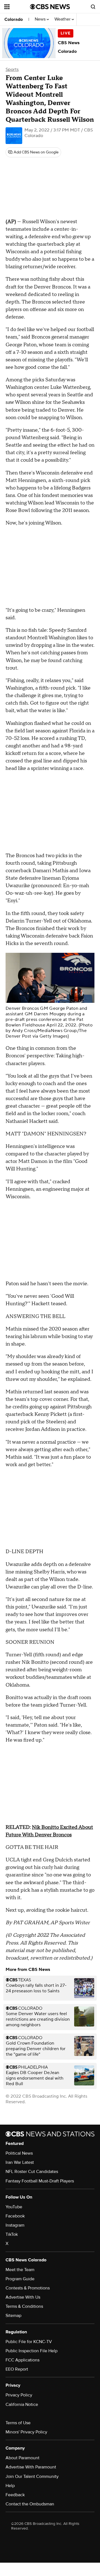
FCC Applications (22, 2360)
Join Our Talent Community (32, 2476)
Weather (63, 19)
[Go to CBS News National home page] (50, 7)
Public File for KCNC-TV (29, 2342)
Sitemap (13, 2316)
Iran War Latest (20, 2162)
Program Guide (20, 2279)
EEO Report (17, 2369)
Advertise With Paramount (31, 2467)
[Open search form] (93, 7)
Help (10, 2486)
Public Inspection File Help (32, 2351)
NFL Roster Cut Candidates (32, 2172)
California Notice (22, 2405)
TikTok (12, 2234)
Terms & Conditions (24, 2306)
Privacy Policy (19, 2395)
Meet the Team (20, 2270)
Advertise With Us (23, 2297)
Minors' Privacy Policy (26, 2432)
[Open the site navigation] (17, 7)
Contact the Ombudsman (30, 2504)
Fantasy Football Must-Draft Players (40, 2181)
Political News (19, 2153)
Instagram (15, 2225)
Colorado (14, 19)
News (41, 19)
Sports (12, 69)
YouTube (14, 2207)
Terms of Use (18, 2423)
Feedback (15, 2495)
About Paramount (22, 2458)
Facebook (15, 2216)
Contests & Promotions (28, 2288)
